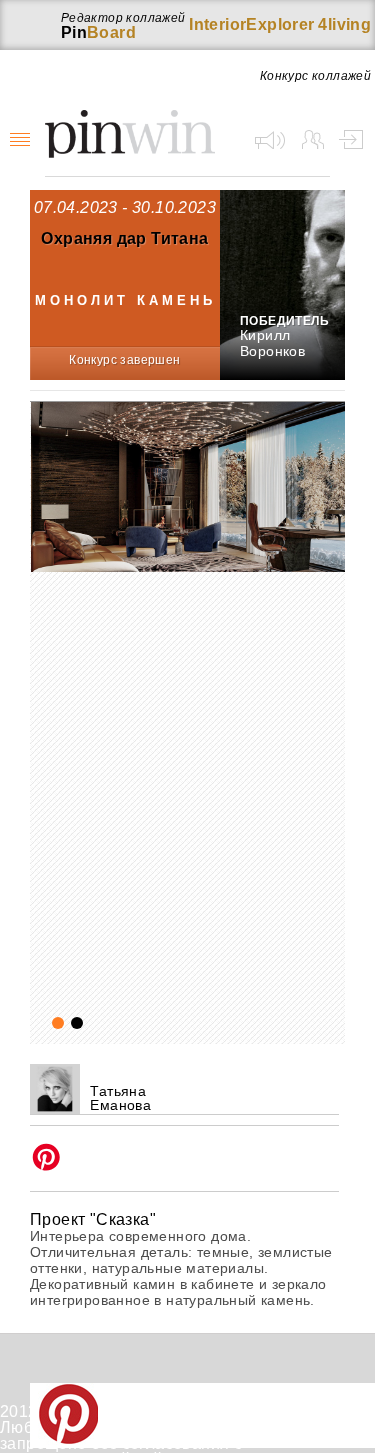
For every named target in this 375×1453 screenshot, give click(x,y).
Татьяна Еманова (120, 1098)
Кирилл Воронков (272, 343)
